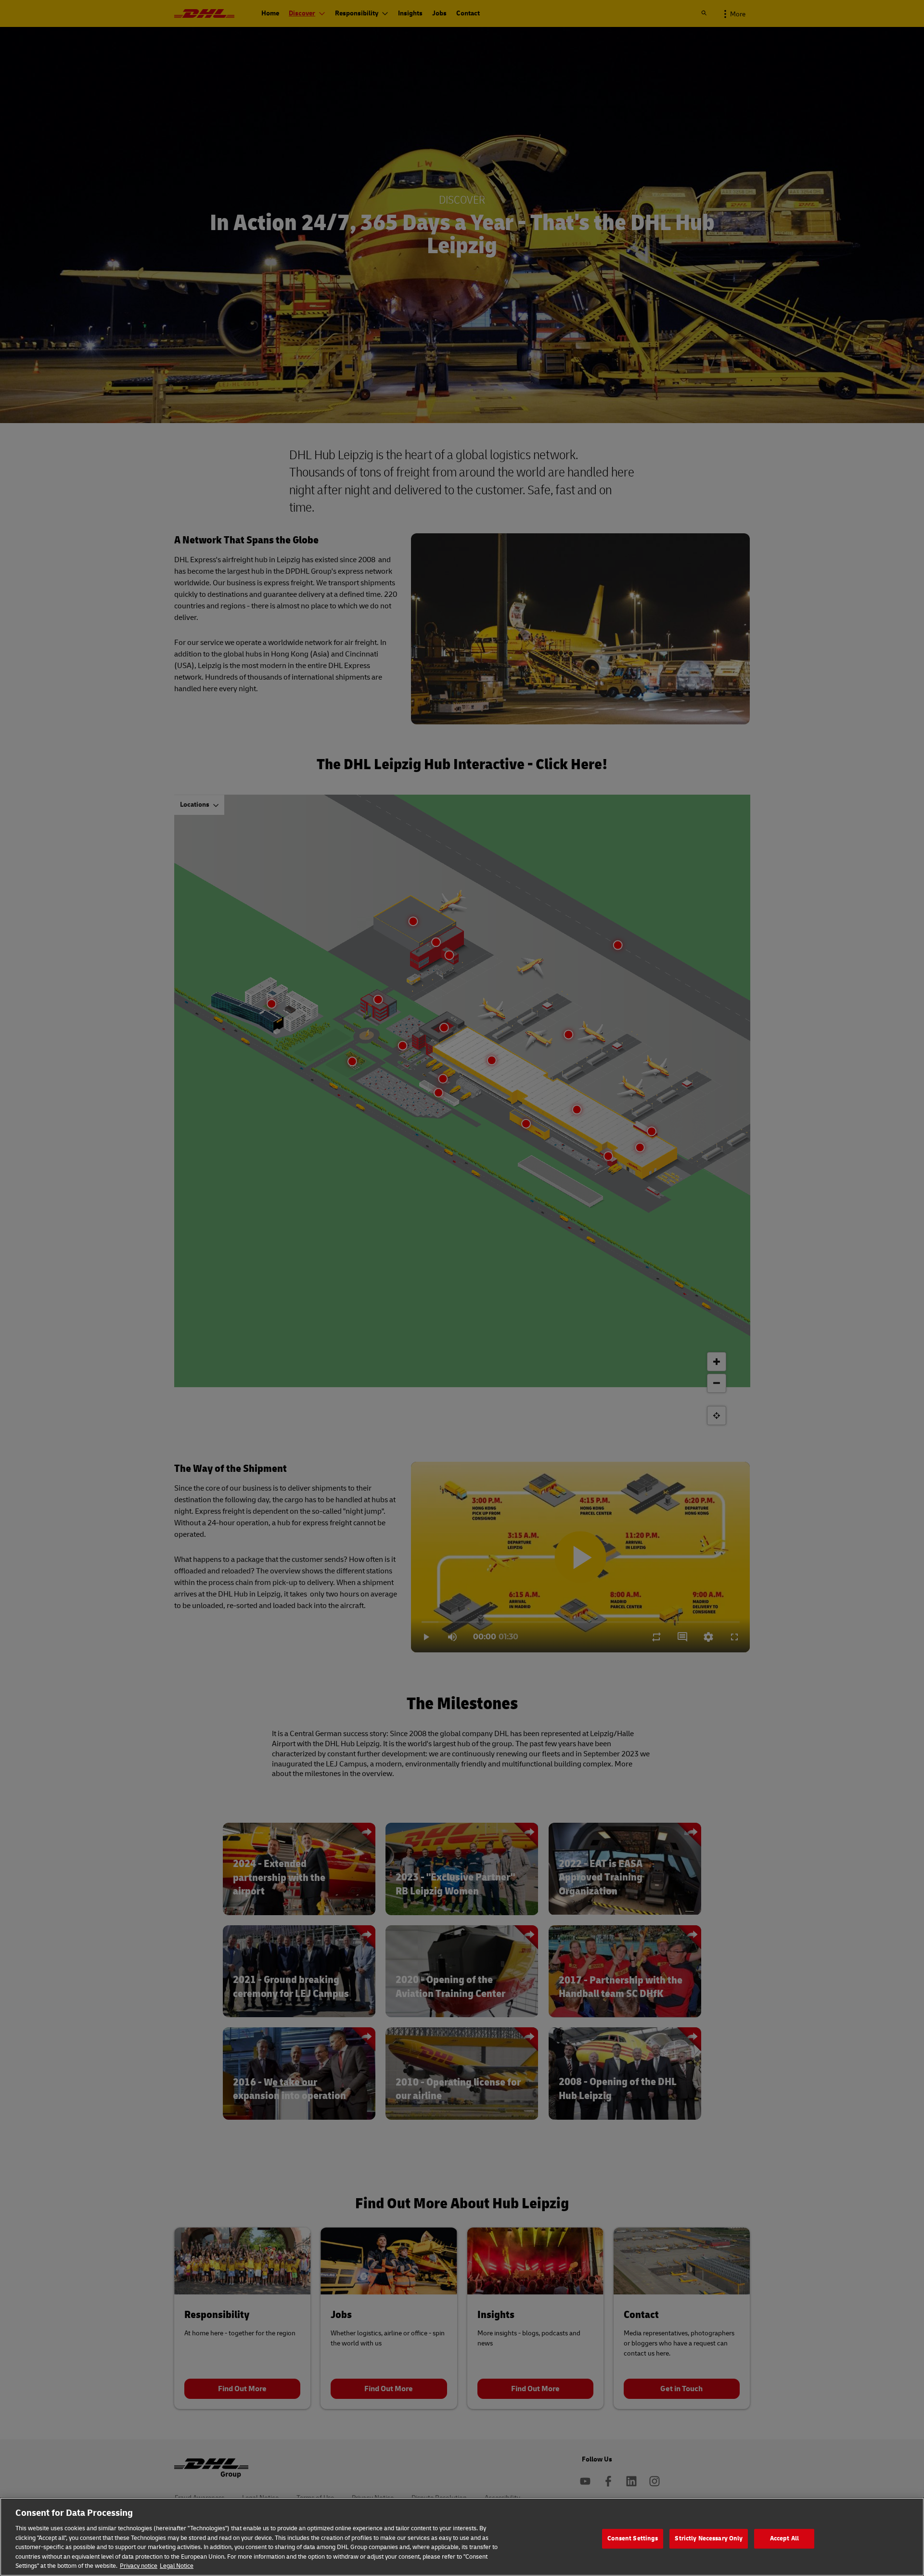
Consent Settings (633, 2538)
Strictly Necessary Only (709, 2538)
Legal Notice (177, 2566)
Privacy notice (139, 2566)
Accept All (784, 2538)
